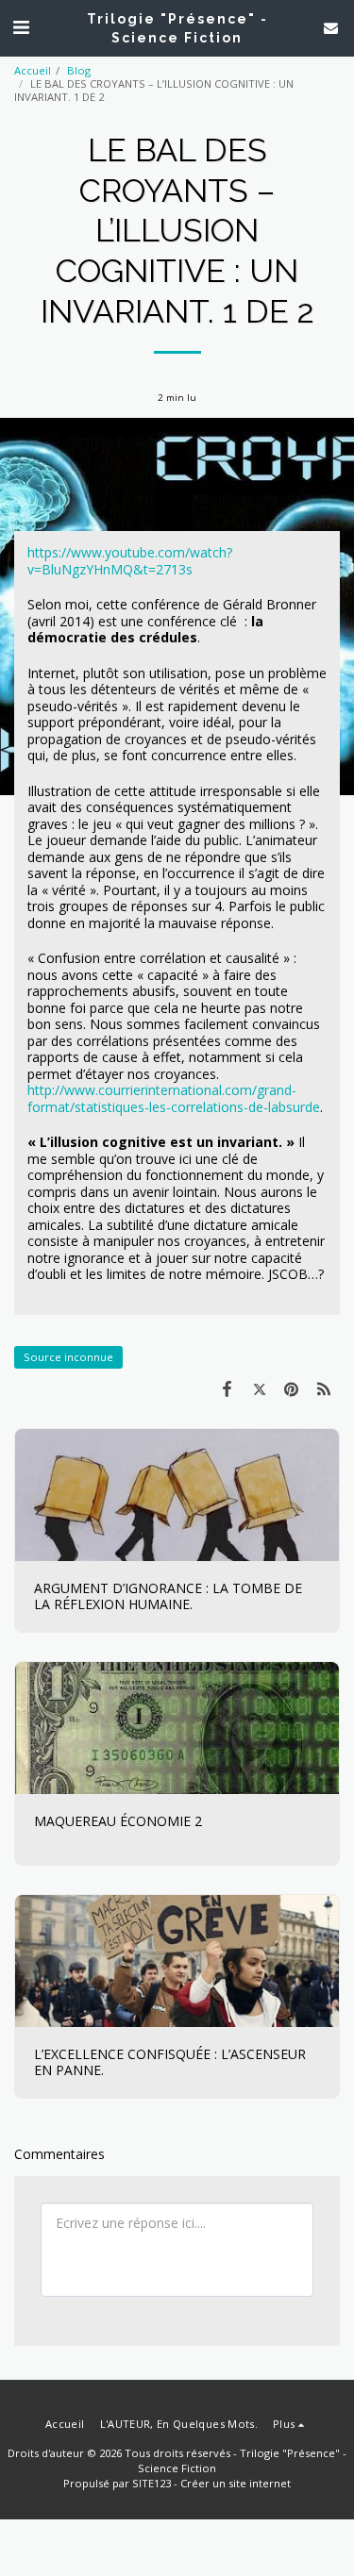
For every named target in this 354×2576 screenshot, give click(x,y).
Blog (79, 70)
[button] (21, 27)
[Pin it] (292, 1388)
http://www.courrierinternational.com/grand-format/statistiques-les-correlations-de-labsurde (174, 1098)
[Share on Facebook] (227, 1388)
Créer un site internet (236, 2483)
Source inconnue (68, 1357)
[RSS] (324, 1388)
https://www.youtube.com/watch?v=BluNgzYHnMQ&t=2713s (130, 561)
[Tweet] (259, 1388)
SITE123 (152, 2483)
